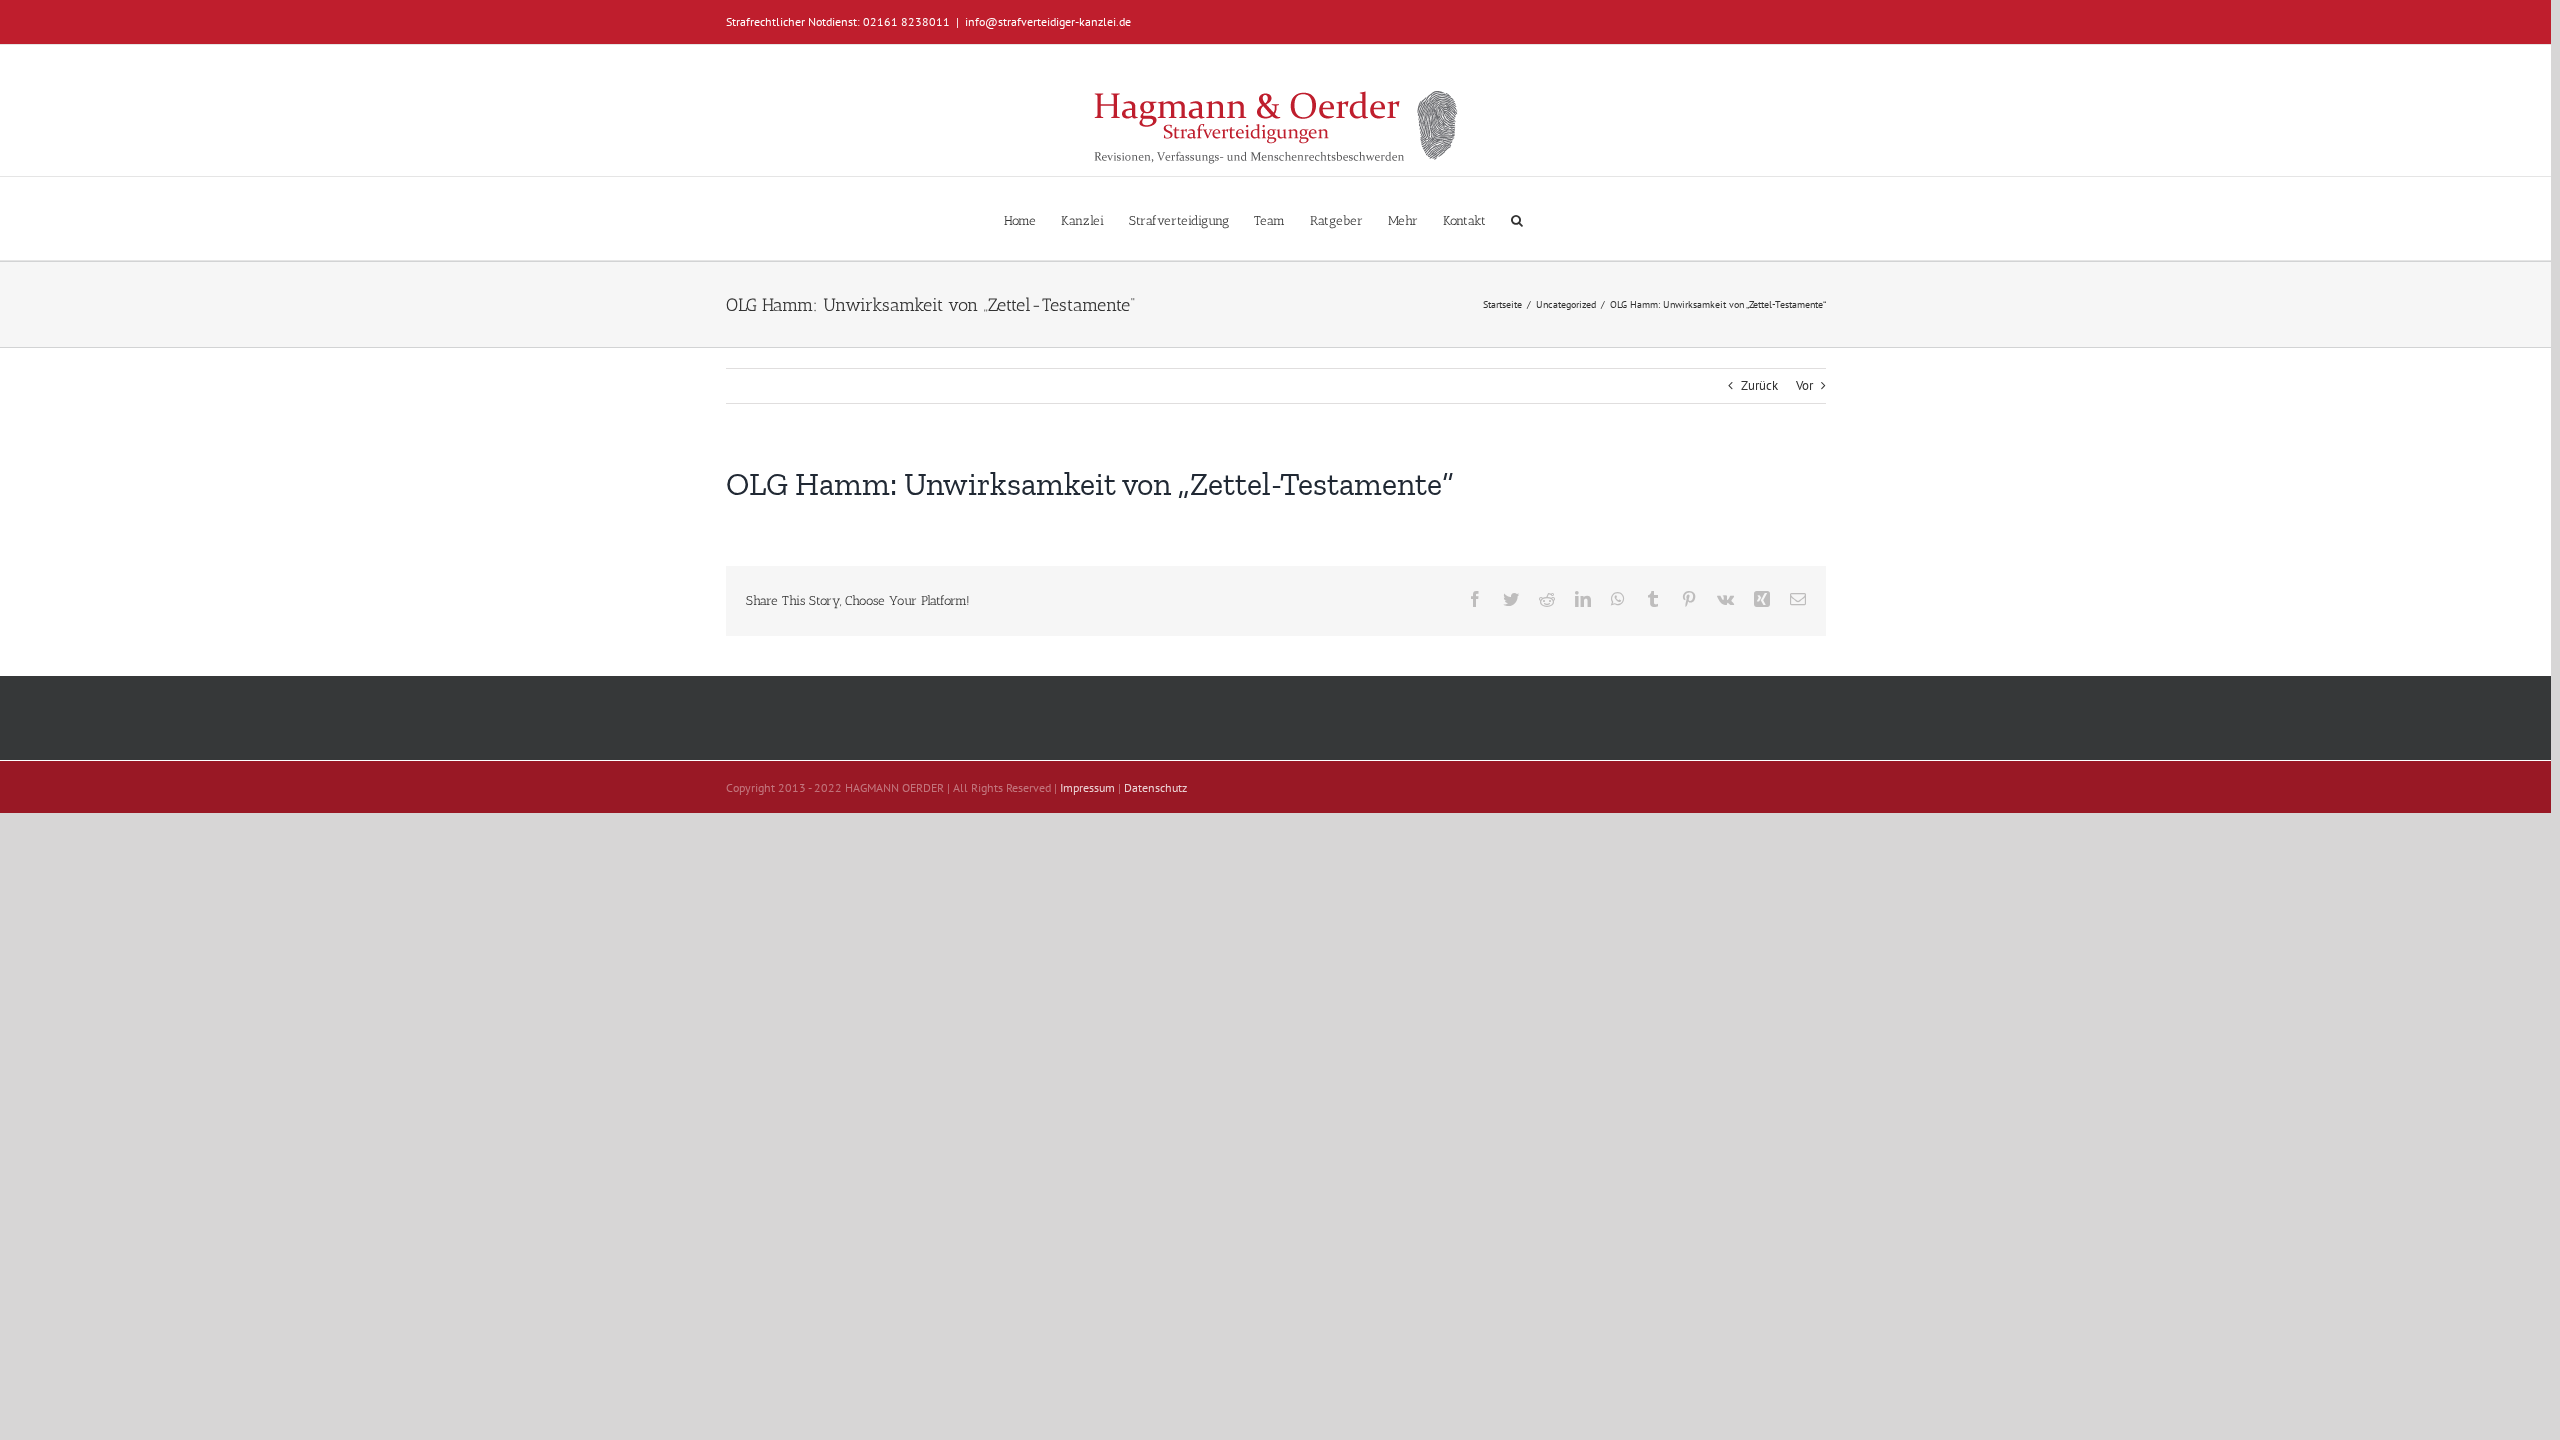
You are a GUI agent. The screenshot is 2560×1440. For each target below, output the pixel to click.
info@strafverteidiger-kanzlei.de (1048, 21)
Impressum (1087, 787)
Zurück (1759, 385)
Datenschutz (1155, 787)
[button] (1517, 218)
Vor (1804, 385)
